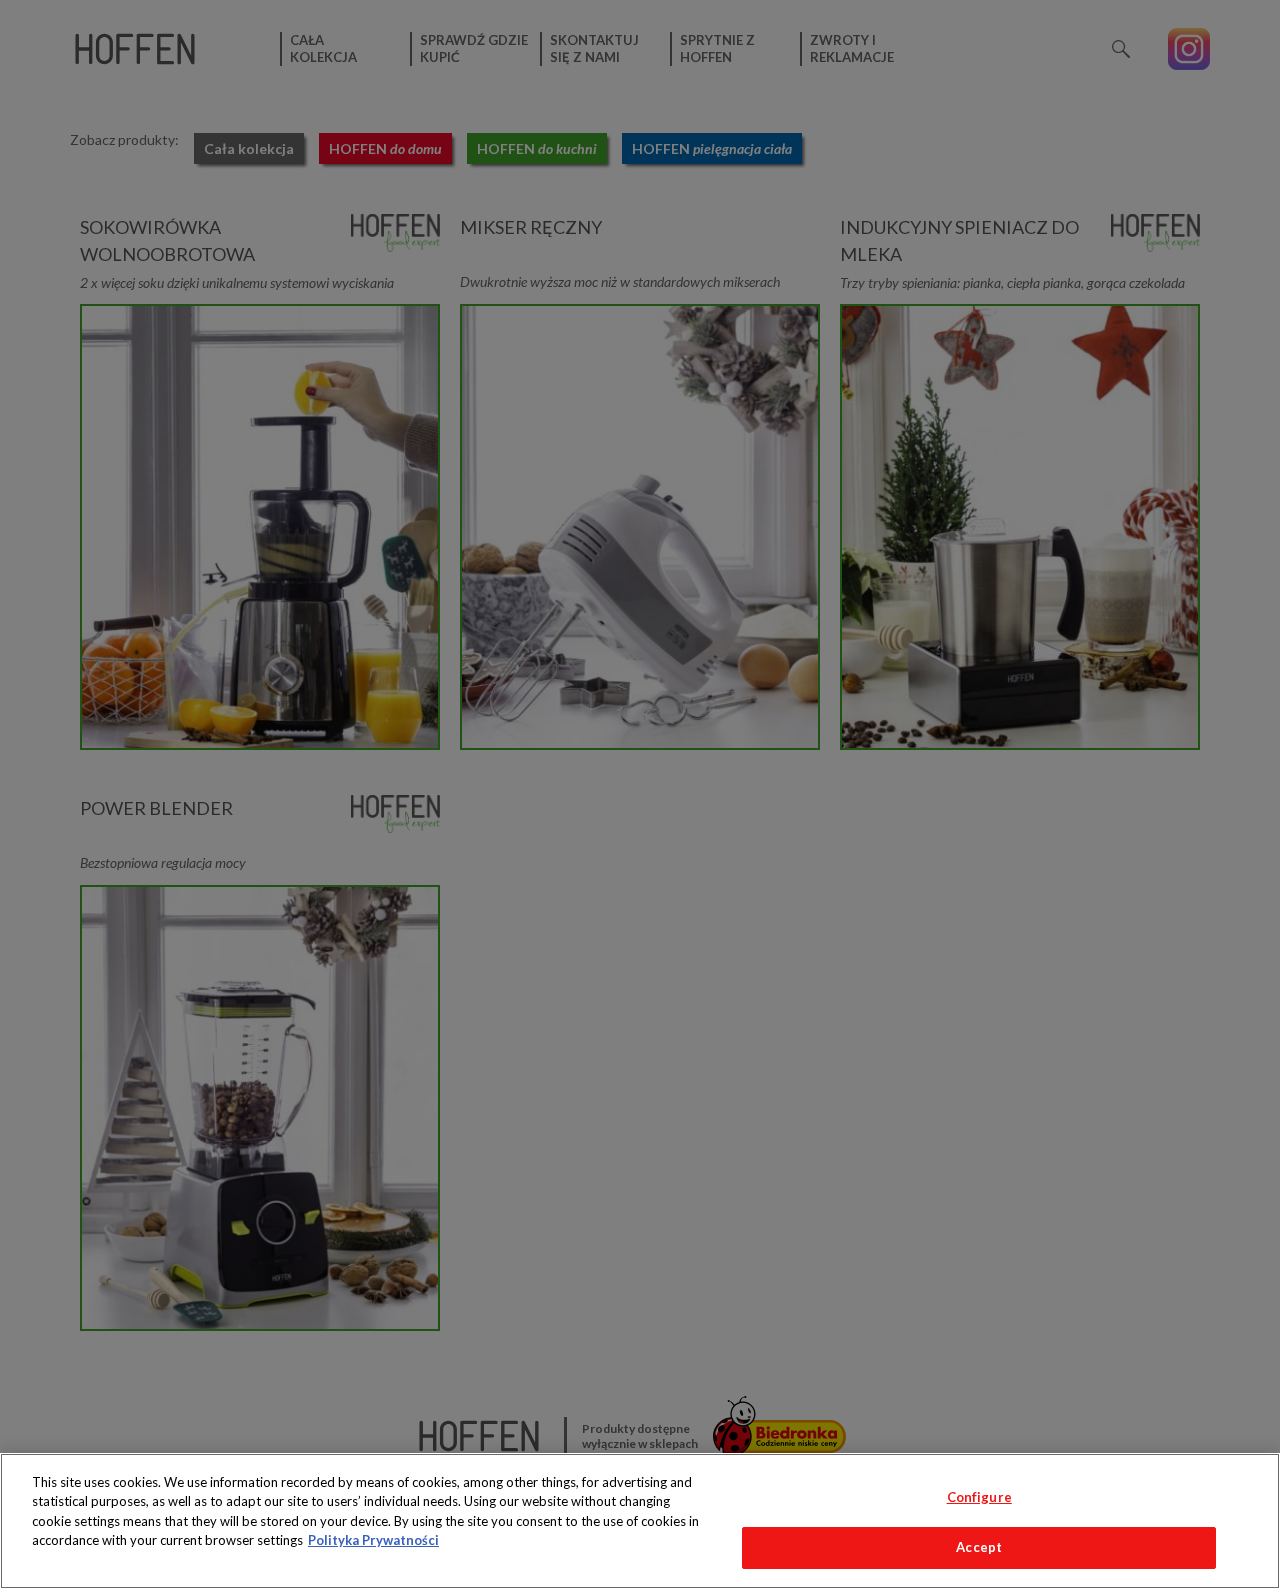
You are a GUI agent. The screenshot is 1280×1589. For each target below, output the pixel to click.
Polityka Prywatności (373, 1540)
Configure (979, 1497)
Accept (979, 1547)
